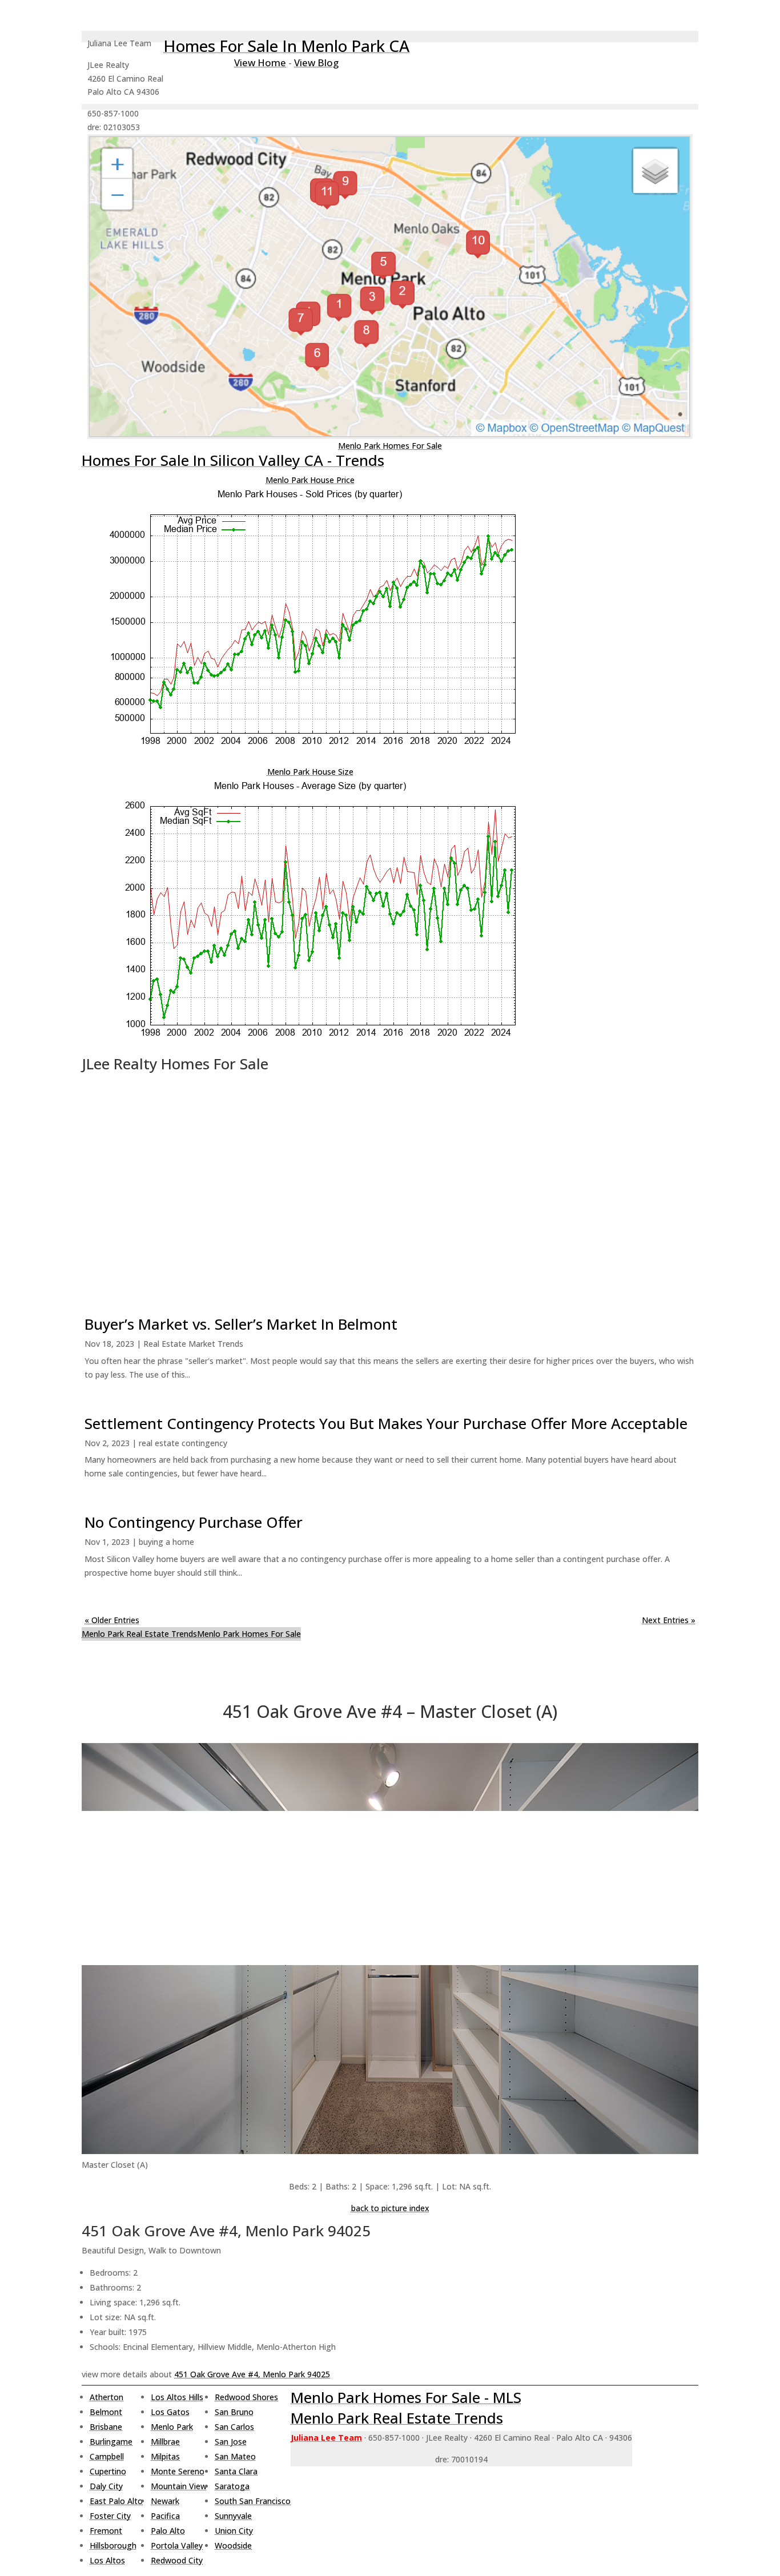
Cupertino (108, 2471)
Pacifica (165, 2516)
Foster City (110, 2516)
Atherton (106, 2397)
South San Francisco (253, 2501)
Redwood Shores (246, 2397)
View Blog (316, 63)
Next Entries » (669, 1620)
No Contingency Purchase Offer (194, 1522)
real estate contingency (183, 1443)
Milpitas (165, 2456)
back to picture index (390, 2208)
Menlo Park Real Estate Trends (139, 1634)
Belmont (106, 2412)
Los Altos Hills (177, 2397)
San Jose (231, 2442)
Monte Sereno (178, 2471)
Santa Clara (236, 2471)
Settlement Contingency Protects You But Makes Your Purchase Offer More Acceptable (386, 1423)
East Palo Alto (116, 2501)
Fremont (106, 2531)
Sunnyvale (233, 2516)
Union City (234, 2531)
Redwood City (177, 2560)
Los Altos (107, 2560)
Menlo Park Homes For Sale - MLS (406, 2397)
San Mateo (235, 2456)
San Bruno (234, 2412)
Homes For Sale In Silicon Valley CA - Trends (233, 460)
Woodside (233, 2545)
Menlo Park (172, 2427)
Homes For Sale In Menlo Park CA (286, 46)
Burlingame (111, 2442)
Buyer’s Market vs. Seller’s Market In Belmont (241, 1324)
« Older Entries (112, 1620)
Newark (165, 2501)
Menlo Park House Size (310, 772)
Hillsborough (113, 2545)
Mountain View (179, 2486)
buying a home (166, 1542)
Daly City (106, 2486)
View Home (260, 63)
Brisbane (106, 2427)
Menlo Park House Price (310, 480)
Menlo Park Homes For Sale (390, 446)
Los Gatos (170, 2412)
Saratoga (232, 2486)
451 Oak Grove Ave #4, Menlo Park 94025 (252, 2374)
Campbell (107, 2456)
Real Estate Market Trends (193, 1344)
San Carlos (234, 2427)
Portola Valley (177, 2545)
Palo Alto (168, 2531)
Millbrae (165, 2442)
